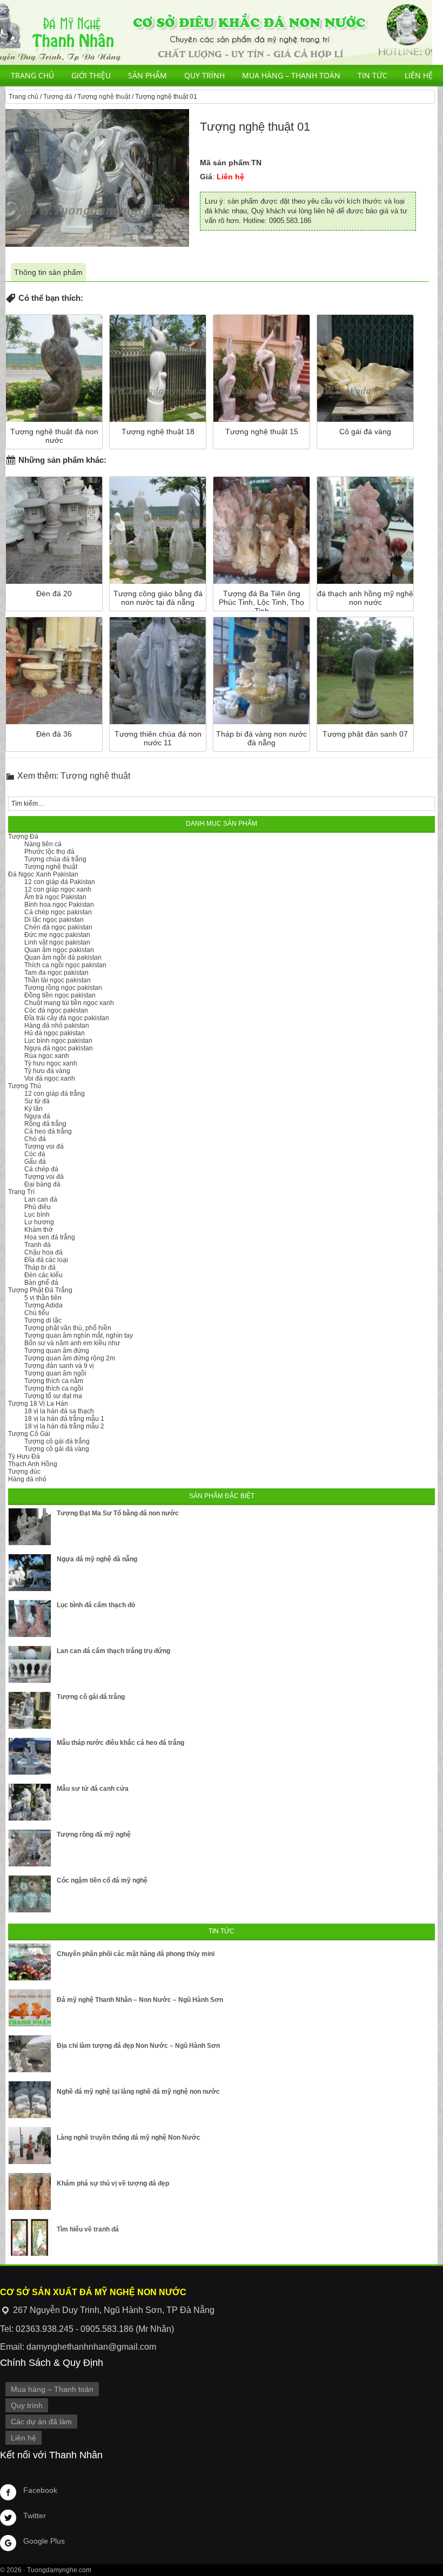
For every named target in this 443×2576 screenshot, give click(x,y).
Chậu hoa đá (43, 1252)
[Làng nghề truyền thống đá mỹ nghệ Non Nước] (30, 2146)
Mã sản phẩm (224, 163)
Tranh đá (38, 1245)
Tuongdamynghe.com (59, 2570)
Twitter (35, 2516)
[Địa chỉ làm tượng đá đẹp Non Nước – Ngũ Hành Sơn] (30, 2054)
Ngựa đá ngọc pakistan (59, 1048)
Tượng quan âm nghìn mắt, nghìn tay (79, 1336)
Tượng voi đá (44, 1147)
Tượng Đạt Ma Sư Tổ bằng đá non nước (118, 1513)
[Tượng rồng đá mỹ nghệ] (30, 1848)
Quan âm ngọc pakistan (59, 950)
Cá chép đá (41, 1169)
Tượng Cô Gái (29, 1434)
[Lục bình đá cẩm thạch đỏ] (30, 1619)
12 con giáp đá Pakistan (60, 882)
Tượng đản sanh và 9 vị (59, 1366)
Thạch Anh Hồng (33, 1464)
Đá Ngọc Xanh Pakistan (43, 874)
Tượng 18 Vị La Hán (38, 1404)
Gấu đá (35, 1162)
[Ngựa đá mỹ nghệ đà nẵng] (30, 1573)
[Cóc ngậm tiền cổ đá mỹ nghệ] (30, 1894)
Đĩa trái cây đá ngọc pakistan (67, 1018)
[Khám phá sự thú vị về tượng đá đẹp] (30, 2191)
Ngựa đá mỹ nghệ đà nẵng (97, 1559)
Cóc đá (35, 1154)
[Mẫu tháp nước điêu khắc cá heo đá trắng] (30, 1756)
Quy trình (204, 75)
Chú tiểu (37, 1313)
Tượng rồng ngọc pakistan (63, 988)
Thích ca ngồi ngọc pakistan (65, 965)
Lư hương (39, 1222)
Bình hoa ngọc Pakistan (59, 905)
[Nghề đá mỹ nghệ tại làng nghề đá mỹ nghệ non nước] (30, 2100)
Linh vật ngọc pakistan (57, 942)
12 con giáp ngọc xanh (58, 889)
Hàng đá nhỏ (27, 1479)
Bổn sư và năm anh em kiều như (72, 1343)
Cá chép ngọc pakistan (58, 912)
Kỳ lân (33, 1109)
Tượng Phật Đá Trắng (40, 1290)
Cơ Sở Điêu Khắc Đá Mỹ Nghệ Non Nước (216, 32)
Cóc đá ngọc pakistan (56, 1010)
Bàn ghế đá (41, 1283)
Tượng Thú (25, 1086)
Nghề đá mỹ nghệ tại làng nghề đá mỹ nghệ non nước (138, 2092)
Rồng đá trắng (45, 1124)
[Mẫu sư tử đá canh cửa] (30, 1802)
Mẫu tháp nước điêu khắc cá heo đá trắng (120, 1743)
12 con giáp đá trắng (55, 1094)
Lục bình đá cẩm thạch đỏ (96, 1605)
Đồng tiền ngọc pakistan (60, 995)
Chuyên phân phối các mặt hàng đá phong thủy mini (136, 1954)
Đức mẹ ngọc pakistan (57, 935)
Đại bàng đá (42, 1184)
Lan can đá (41, 1199)
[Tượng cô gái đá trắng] (30, 1710)
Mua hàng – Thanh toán (291, 75)
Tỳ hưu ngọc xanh (51, 1063)
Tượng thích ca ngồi (54, 1388)
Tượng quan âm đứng (57, 1351)
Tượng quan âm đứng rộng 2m (70, 1358)
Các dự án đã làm (41, 2422)
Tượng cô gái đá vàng (57, 1449)
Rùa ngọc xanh (47, 1056)
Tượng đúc (24, 1472)
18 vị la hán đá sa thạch (59, 1411)
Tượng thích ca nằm (54, 1381)
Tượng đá (58, 97)
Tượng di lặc (43, 1320)
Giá (206, 177)
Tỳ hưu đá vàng (47, 1071)
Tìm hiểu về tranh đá (88, 2229)
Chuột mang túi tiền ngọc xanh (69, 1003)
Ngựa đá (37, 1116)
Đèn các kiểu (43, 1275)
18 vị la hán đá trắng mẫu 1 (64, 1419)
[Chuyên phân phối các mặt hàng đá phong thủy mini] (30, 1962)
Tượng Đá (23, 837)
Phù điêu (38, 1207)
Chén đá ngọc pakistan (58, 927)
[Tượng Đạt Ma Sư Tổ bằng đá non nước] (30, 1527)
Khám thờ (39, 1230)
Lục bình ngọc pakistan (58, 1041)
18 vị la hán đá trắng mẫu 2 (64, 1426)
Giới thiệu (91, 75)
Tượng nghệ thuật (104, 97)
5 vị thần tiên (43, 1298)
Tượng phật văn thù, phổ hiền (68, 1328)
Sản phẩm (147, 75)
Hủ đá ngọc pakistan (55, 1033)
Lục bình (37, 1215)
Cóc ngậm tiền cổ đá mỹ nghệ (102, 1880)
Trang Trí (21, 1192)
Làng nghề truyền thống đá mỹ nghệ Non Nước (129, 2137)
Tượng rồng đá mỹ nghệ (94, 1835)
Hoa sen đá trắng (50, 1237)
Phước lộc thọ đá (49, 852)
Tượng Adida (43, 1305)
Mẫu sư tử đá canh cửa (93, 1789)
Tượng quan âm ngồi (55, 1373)
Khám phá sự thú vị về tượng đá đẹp (113, 2183)
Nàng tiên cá (43, 844)
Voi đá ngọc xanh (50, 1078)
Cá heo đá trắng (48, 1131)
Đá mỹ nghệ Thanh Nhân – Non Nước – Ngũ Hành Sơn (140, 2000)
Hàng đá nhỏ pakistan (57, 1026)
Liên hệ (419, 75)
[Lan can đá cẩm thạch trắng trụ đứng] (30, 1664)
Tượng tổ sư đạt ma (53, 1396)
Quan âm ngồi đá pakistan (63, 957)
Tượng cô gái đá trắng (57, 1441)
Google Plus (44, 2541)
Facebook (40, 2490)
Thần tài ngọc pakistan (58, 980)
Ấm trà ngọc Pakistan (55, 897)
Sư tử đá (37, 1101)
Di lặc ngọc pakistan (54, 920)
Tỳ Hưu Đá (24, 1456)
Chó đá (35, 1139)
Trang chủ (32, 75)
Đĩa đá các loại (46, 1260)
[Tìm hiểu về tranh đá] (30, 2237)
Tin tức (372, 75)
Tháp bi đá (40, 1267)
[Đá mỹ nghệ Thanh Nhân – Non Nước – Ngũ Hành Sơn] (30, 2008)
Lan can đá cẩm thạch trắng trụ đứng (113, 1651)
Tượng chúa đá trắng (55, 859)
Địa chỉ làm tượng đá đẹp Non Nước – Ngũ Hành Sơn (138, 2046)
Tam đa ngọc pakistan (56, 973)
